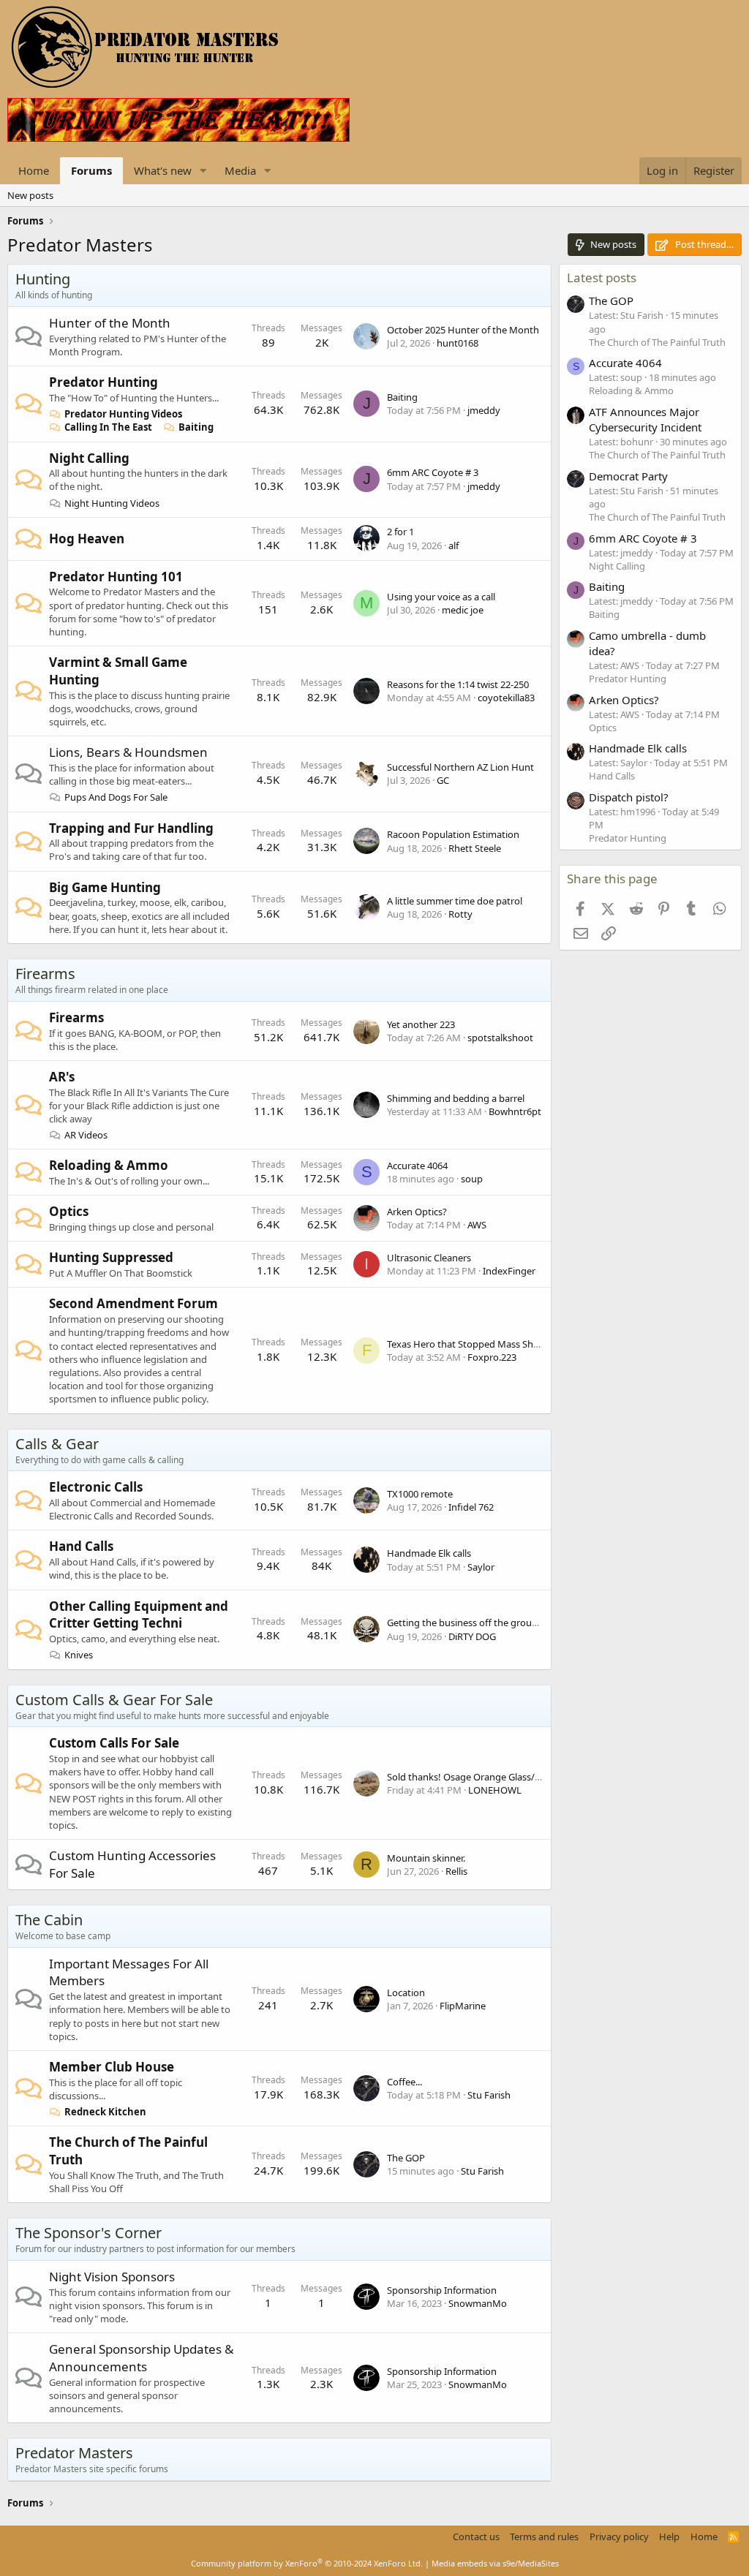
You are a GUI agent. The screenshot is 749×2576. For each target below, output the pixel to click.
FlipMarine (463, 2006)
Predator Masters (74, 2453)
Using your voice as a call (441, 597)
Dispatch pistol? (629, 797)
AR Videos (86, 1135)
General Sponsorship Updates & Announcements (141, 2358)
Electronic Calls (96, 1487)
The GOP (406, 2158)
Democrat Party (628, 476)
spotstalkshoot (500, 1038)
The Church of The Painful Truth (657, 342)
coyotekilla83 (506, 698)
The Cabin (49, 1920)
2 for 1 (400, 532)
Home (34, 170)
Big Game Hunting (105, 887)
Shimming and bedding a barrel (456, 1098)
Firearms (45, 974)
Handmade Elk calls (429, 1553)
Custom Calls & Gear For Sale (114, 1700)
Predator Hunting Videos (123, 414)
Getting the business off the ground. (466, 1623)
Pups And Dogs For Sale (116, 797)
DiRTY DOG (472, 1636)
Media (240, 170)
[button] (203, 171)
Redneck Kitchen (105, 2112)
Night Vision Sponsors (112, 2277)
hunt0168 (458, 343)
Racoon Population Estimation (453, 834)
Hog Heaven (87, 539)
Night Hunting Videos (112, 503)
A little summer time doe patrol (455, 901)
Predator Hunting (103, 382)
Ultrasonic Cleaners (429, 1258)
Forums (91, 170)
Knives (79, 1655)
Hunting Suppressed (111, 1257)
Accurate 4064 (417, 1166)
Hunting (43, 279)
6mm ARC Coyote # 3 (433, 472)
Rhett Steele (475, 848)
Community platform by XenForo (307, 2563)
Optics (69, 1211)
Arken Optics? (417, 1212)
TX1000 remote (420, 1494)
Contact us (476, 2537)
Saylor (481, 1567)
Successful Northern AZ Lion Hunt (460, 767)
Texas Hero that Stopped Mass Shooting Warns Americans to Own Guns (543, 1344)
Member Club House (112, 2067)
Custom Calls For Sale (114, 1743)
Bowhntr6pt (515, 1111)
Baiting (196, 427)
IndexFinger (509, 1271)
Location (406, 1993)
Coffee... (404, 2082)
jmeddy (484, 410)
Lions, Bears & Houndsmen (128, 752)
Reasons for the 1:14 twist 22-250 (458, 684)
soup (472, 1179)
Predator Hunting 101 (116, 577)
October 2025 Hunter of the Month (463, 330)
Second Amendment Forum (133, 1303)
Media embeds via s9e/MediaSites (495, 2563)
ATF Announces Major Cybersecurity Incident (645, 419)
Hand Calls (81, 1546)
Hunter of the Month (110, 323)
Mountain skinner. (426, 1858)
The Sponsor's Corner (89, 2233)
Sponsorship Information (442, 2290)
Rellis (456, 1871)
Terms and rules (544, 2537)
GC (443, 780)
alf (453, 545)
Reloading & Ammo (109, 1165)
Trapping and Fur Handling (131, 828)
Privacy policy (619, 2537)
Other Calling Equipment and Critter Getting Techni (139, 1615)
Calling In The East (108, 427)
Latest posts (602, 277)
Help (669, 2537)
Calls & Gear (57, 1444)
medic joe (463, 610)
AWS (477, 1225)
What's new (163, 170)
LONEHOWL (495, 1790)
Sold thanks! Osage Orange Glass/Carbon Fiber (489, 1777)
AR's (62, 1077)
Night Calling (89, 458)
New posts (30, 195)
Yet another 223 (421, 1024)
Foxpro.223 (492, 1357)
